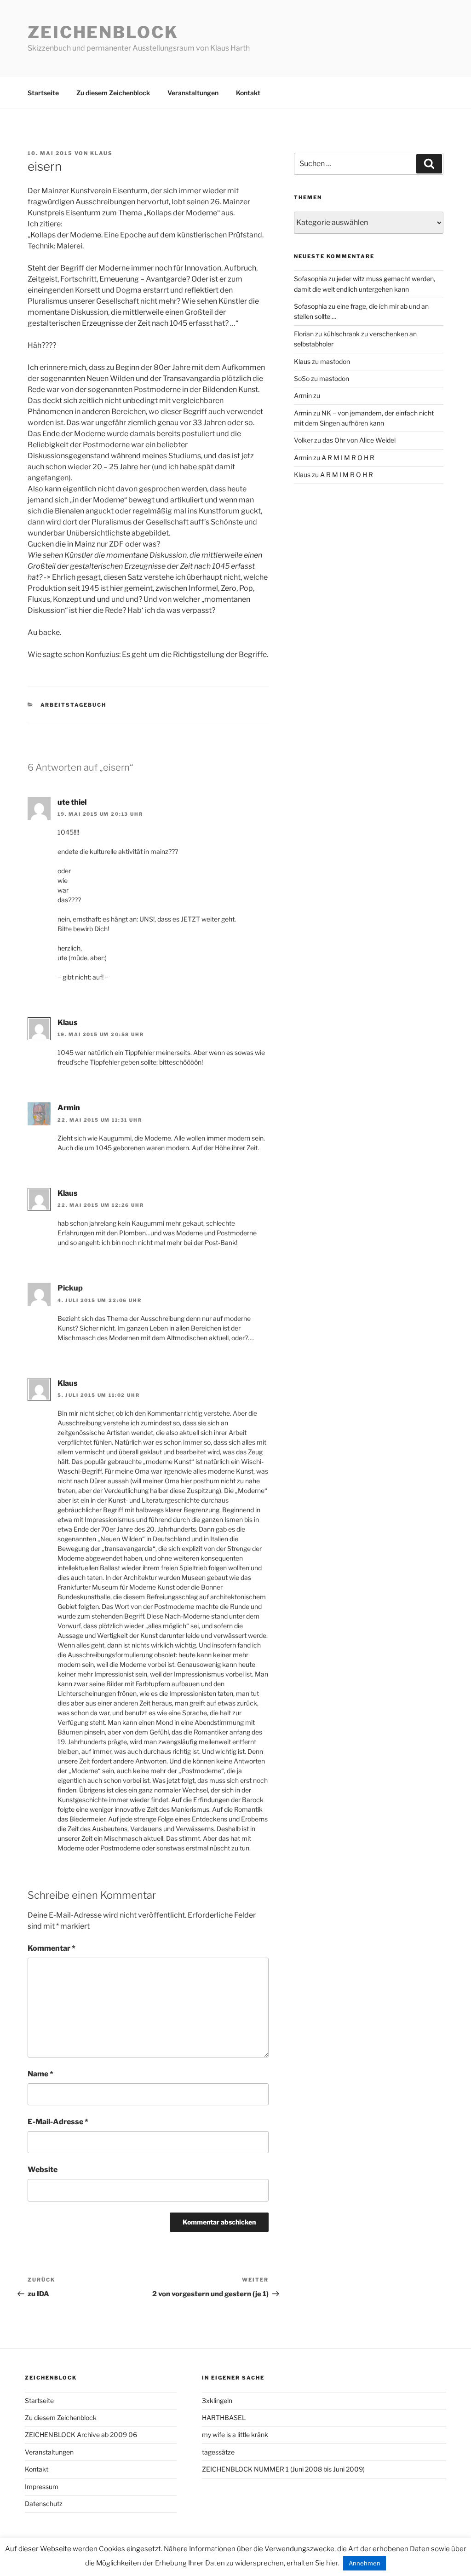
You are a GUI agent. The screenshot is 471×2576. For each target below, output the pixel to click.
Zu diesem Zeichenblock (113, 93)
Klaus (101, 153)
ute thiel (72, 802)
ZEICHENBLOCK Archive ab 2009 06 (81, 2435)
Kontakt (248, 93)
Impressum (42, 2487)
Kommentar (52, 1948)
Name (40, 2074)
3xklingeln (217, 2400)
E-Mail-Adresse (58, 2122)
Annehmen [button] (365, 2563)
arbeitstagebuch (74, 705)
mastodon (335, 361)
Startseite (43, 93)
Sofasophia (310, 279)
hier (332, 2563)
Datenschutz (44, 2504)
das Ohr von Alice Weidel (359, 440)
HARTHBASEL (224, 2418)
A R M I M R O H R (348, 458)
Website (43, 2170)
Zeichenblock (103, 32)
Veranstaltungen (193, 93)
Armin (69, 1108)
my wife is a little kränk (235, 2435)
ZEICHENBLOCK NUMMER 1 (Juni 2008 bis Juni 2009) (283, 2469)
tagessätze (218, 2452)
